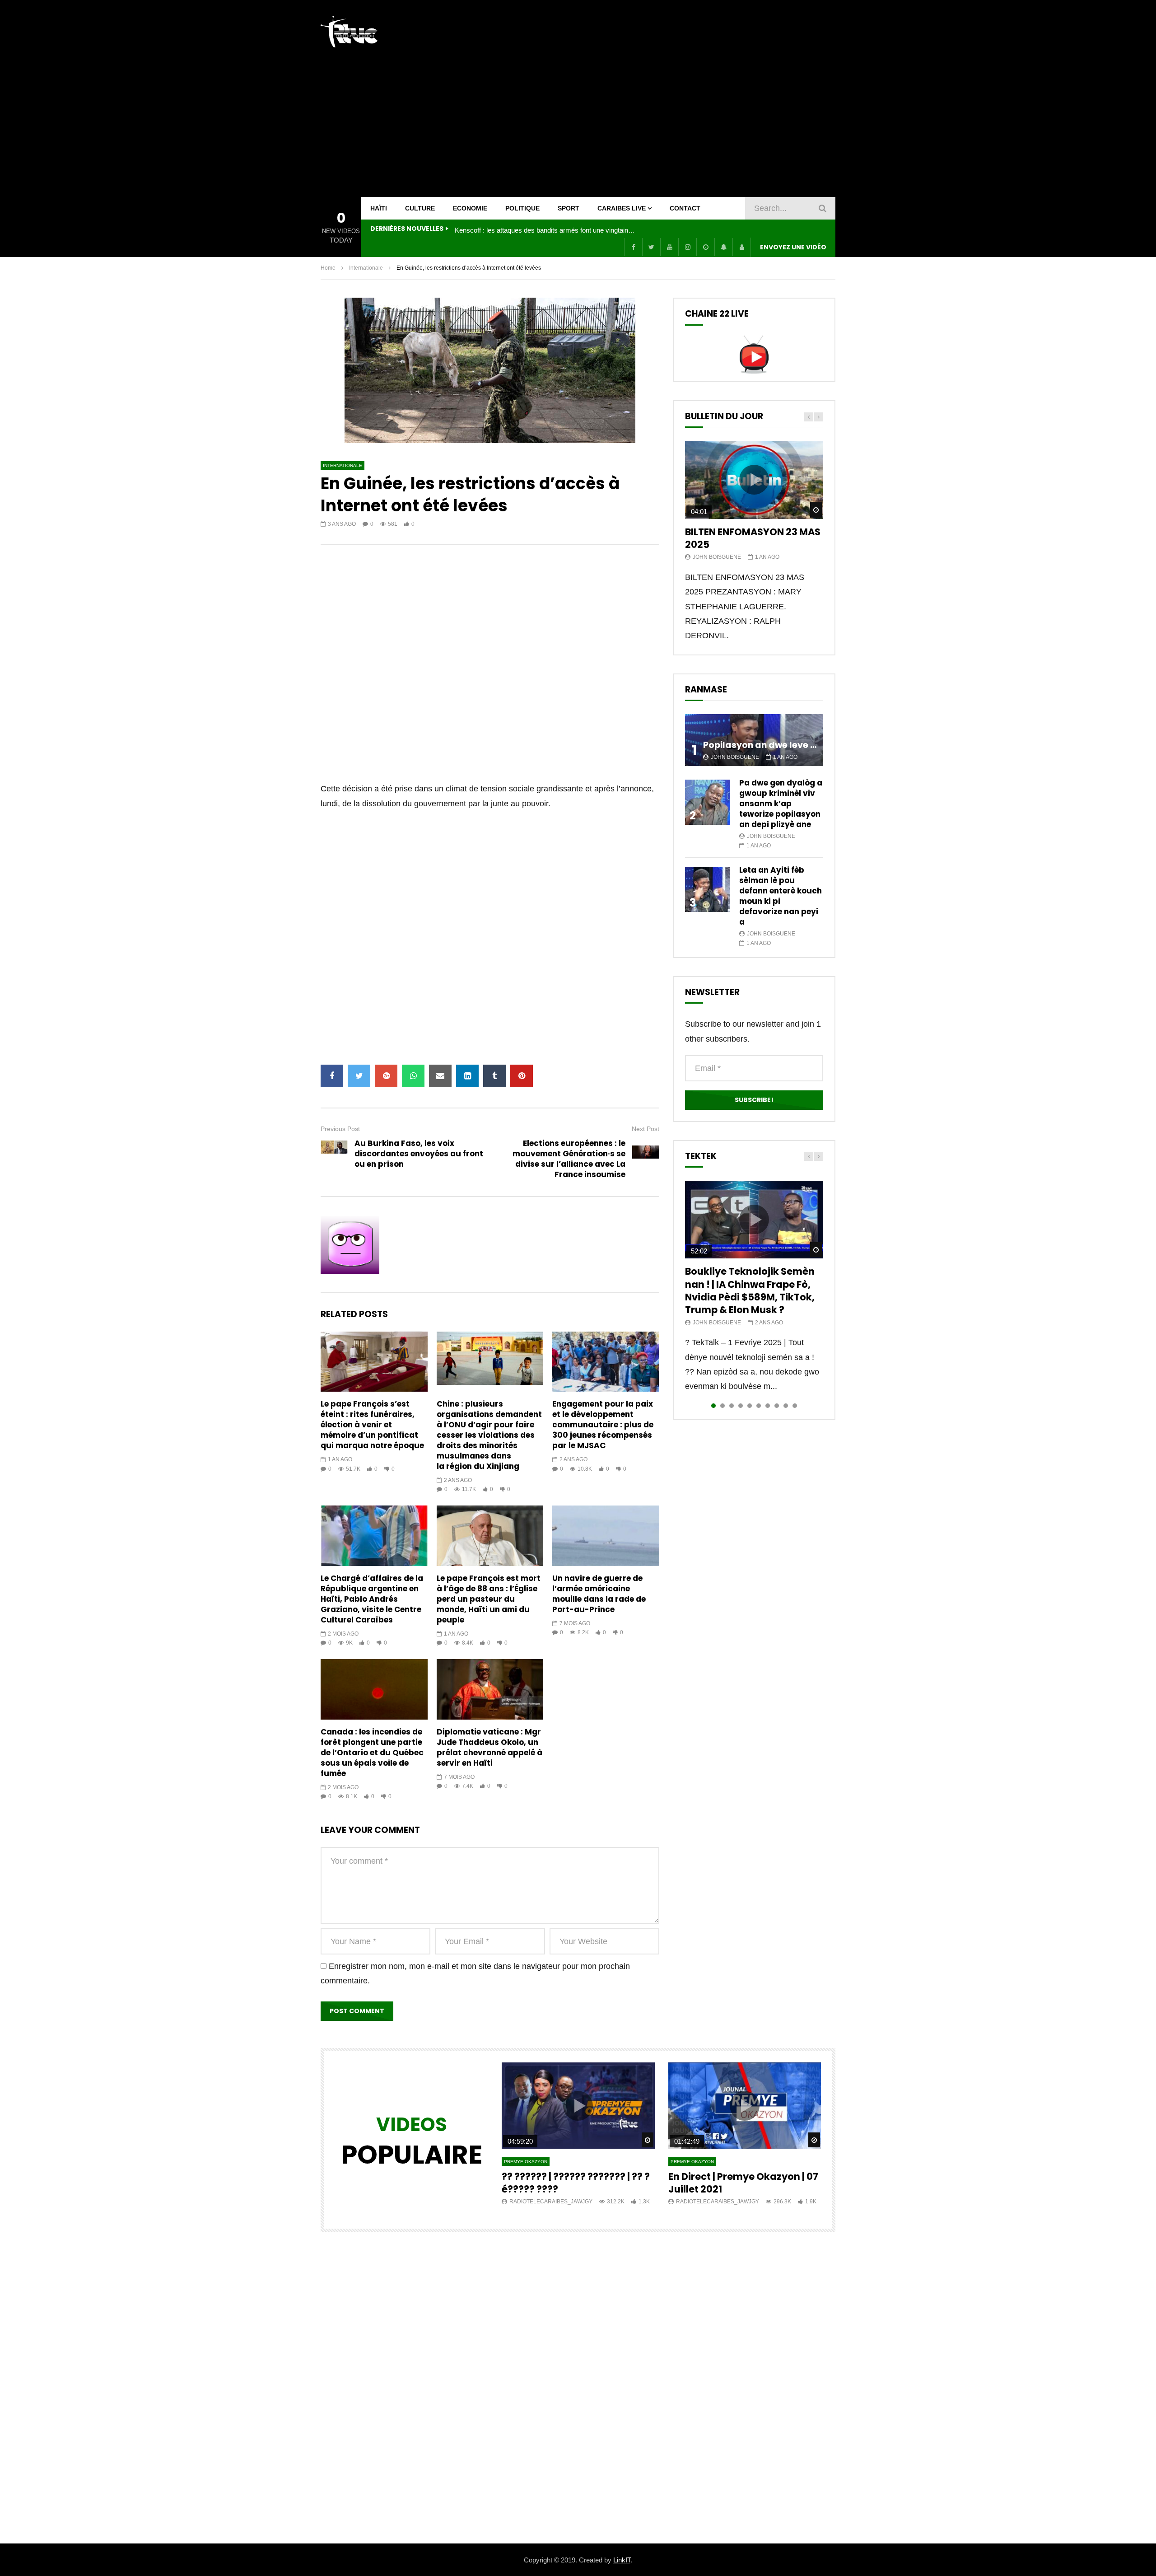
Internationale (366, 268)
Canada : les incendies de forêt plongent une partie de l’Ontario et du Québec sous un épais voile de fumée (372, 1753)
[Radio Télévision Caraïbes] (349, 32)
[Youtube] (669, 247)
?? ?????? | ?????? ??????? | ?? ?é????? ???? (576, 2183)
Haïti (379, 208)
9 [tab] (786, 1406)
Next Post (646, 1129)
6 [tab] (759, 1406)
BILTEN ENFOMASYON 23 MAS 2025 (753, 538)
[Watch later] (705, 247)
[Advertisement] (671, 98)
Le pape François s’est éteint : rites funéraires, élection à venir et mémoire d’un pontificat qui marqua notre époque (372, 1425)
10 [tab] (795, 1406)
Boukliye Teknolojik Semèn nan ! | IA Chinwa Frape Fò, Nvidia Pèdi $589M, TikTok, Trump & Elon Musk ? (750, 1290)
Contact (685, 208)
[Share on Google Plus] (386, 1076)
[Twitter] (651, 247)
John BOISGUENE (717, 557)
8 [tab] (777, 1406)
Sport (569, 208)
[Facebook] (633, 247)
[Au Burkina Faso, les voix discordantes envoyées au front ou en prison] (334, 1154)
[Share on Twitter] (359, 1076)
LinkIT (622, 2560)
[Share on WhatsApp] (413, 1076)
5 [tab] (750, 1406)
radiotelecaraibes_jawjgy (551, 2202)
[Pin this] (522, 1076)
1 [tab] (713, 1406)
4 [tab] (741, 1406)
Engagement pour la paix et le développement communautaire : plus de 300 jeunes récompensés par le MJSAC (603, 1425)
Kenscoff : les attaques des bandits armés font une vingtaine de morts (545, 230)
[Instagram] (687, 247)
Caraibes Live (622, 208)
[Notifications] (723, 247)
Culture (420, 208)
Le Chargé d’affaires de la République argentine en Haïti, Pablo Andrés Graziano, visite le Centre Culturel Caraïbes (372, 1599)
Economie (470, 208)
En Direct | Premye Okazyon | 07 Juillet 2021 (743, 2183)
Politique (522, 208)
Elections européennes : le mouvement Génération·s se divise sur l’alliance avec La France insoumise (569, 1159)
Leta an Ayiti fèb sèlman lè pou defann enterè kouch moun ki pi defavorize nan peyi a (781, 896)
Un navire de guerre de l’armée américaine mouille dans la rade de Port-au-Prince (599, 1594)
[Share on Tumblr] (494, 1076)
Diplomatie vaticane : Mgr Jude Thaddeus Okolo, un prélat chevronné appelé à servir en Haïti (489, 1747)
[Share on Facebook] (332, 1076)
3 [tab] (732, 1406)
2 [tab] (722, 1406)
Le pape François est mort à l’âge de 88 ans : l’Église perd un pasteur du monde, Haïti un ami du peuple (489, 1599)
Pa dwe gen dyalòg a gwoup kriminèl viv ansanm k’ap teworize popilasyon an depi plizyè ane (781, 804)
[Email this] (440, 1076)
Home (328, 268)
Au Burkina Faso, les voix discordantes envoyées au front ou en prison (419, 1154)
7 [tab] (768, 1406)
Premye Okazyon (526, 2162)
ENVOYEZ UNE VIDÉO (793, 247)
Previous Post (340, 1129)
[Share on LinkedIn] (467, 1076)
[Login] (741, 247)
